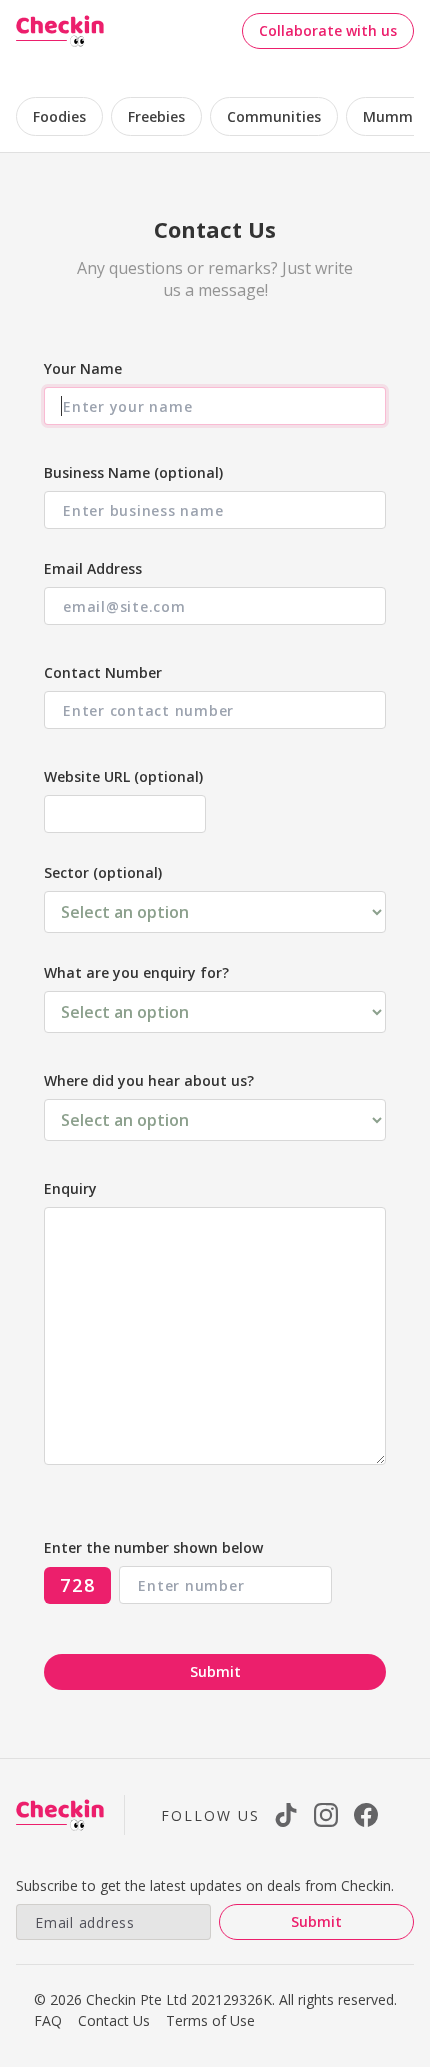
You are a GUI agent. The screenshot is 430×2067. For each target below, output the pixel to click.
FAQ (48, 2020)
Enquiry (70, 1188)
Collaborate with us (328, 30)
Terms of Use (210, 2020)
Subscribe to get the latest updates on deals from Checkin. (205, 1885)
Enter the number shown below (153, 1547)
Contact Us (114, 2020)
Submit (215, 1671)
